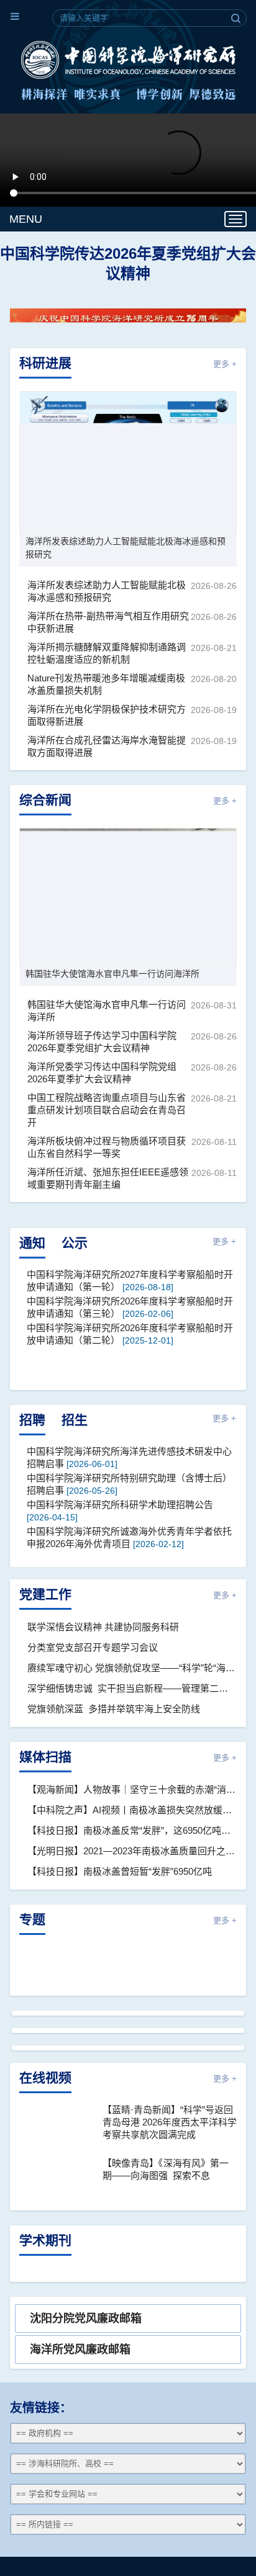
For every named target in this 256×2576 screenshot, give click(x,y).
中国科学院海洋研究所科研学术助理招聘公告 (120, 1505)
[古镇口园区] (128, 2013)
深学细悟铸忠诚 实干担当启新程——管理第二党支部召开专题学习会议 (132, 1688)
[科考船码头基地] (128, 2048)
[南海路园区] (128, 2031)
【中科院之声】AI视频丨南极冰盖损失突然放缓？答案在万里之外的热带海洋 (132, 1810)
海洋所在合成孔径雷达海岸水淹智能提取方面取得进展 (107, 746)
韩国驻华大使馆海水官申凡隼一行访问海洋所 (112, 974)
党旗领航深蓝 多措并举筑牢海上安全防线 (114, 1709)
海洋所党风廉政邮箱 (80, 2349)
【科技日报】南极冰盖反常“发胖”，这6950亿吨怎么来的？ (132, 1830)
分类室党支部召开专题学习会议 (93, 1647)
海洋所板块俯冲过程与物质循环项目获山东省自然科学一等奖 (107, 1147)
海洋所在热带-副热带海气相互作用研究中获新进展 (108, 622)
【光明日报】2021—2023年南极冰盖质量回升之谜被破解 (132, 1851)
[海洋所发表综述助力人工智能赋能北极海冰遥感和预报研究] (128, 461)
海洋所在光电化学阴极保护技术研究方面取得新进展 (107, 715)
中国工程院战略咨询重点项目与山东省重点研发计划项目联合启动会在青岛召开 (107, 1110)
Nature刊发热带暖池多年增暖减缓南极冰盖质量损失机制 (106, 684)
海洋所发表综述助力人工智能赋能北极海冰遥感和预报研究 (126, 548)
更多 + (225, 364)
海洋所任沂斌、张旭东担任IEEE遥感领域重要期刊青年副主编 (108, 1178)
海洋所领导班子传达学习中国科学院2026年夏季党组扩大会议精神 (102, 1042)
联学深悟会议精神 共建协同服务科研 (103, 1627)
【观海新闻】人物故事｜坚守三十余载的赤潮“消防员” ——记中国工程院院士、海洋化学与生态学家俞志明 (132, 1789)
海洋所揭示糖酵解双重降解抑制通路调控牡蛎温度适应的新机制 (107, 653)
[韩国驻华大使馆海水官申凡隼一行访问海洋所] (128, 895)
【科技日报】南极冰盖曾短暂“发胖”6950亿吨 (120, 1871)
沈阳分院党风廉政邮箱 (86, 2318)
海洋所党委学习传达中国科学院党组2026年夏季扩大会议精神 (102, 1073)
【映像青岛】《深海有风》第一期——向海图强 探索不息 (166, 2169)
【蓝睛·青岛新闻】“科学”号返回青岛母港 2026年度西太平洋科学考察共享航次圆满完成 (170, 2122)
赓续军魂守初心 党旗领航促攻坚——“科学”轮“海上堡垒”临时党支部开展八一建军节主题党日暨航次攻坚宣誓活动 (132, 1668)
